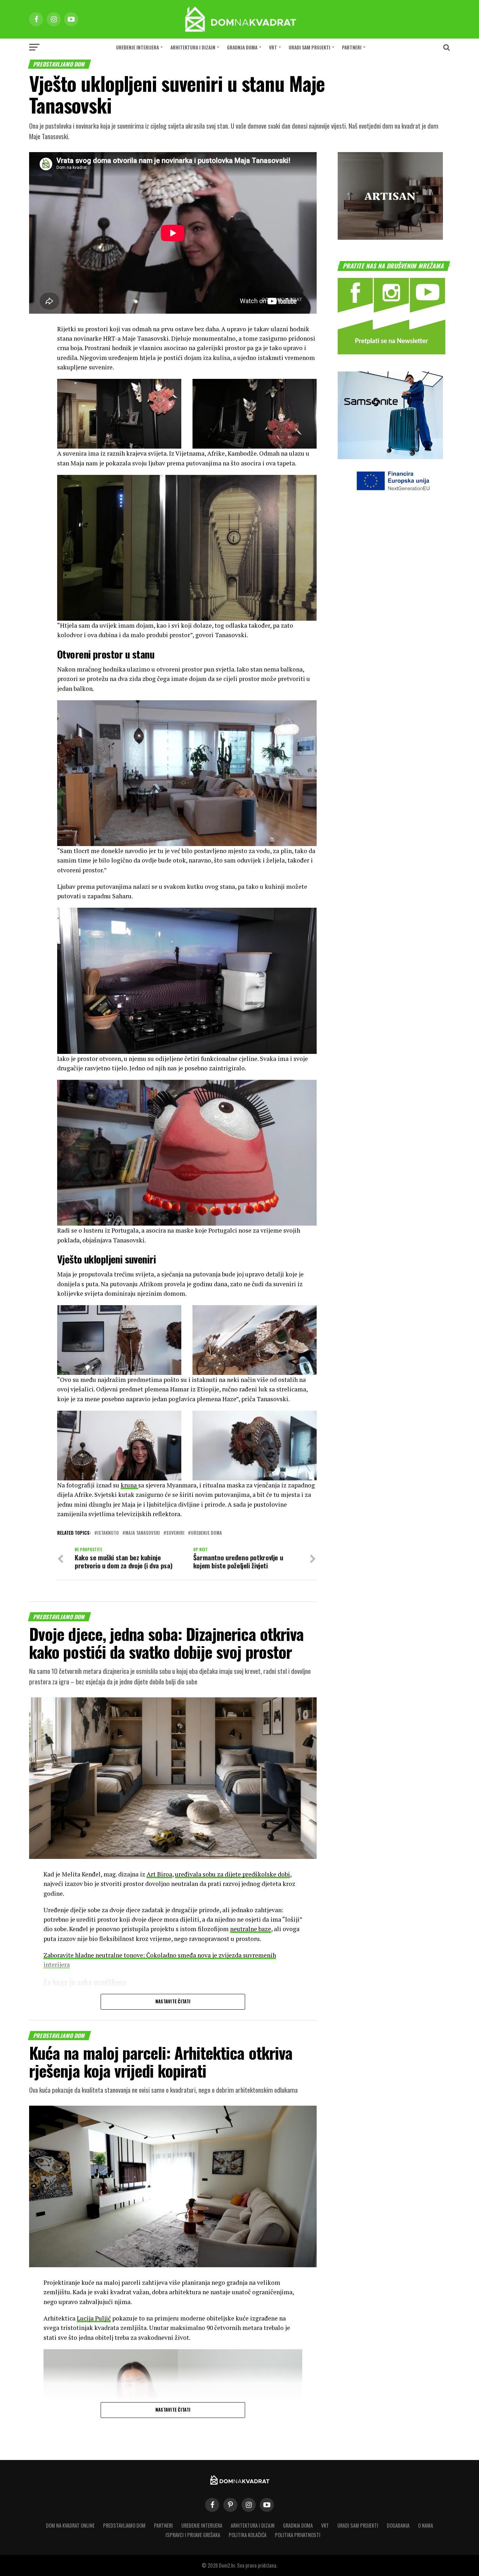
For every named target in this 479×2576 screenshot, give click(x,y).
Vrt (273, 47)
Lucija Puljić (94, 2318)
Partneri (352, 47)
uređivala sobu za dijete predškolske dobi (232, 1874)
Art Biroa (159, 1874)
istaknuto (108, 1533)
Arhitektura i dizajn (193, 47)
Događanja (398, 2525)
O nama (426, 2525)
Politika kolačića (248, 2535)
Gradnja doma (242, 47)
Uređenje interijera (137, 47)
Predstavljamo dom (124, 2525)
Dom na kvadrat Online (70, 2525)
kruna (129, 1485)
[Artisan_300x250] (390, 237)
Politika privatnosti (298, 2535)
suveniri (175, 1533)
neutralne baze (251, 1929)
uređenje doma (206, 1533)
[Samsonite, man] (390, 457)
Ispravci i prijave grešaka (193, 2535)
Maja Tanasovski (143, 1533)
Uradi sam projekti (309, 47)
